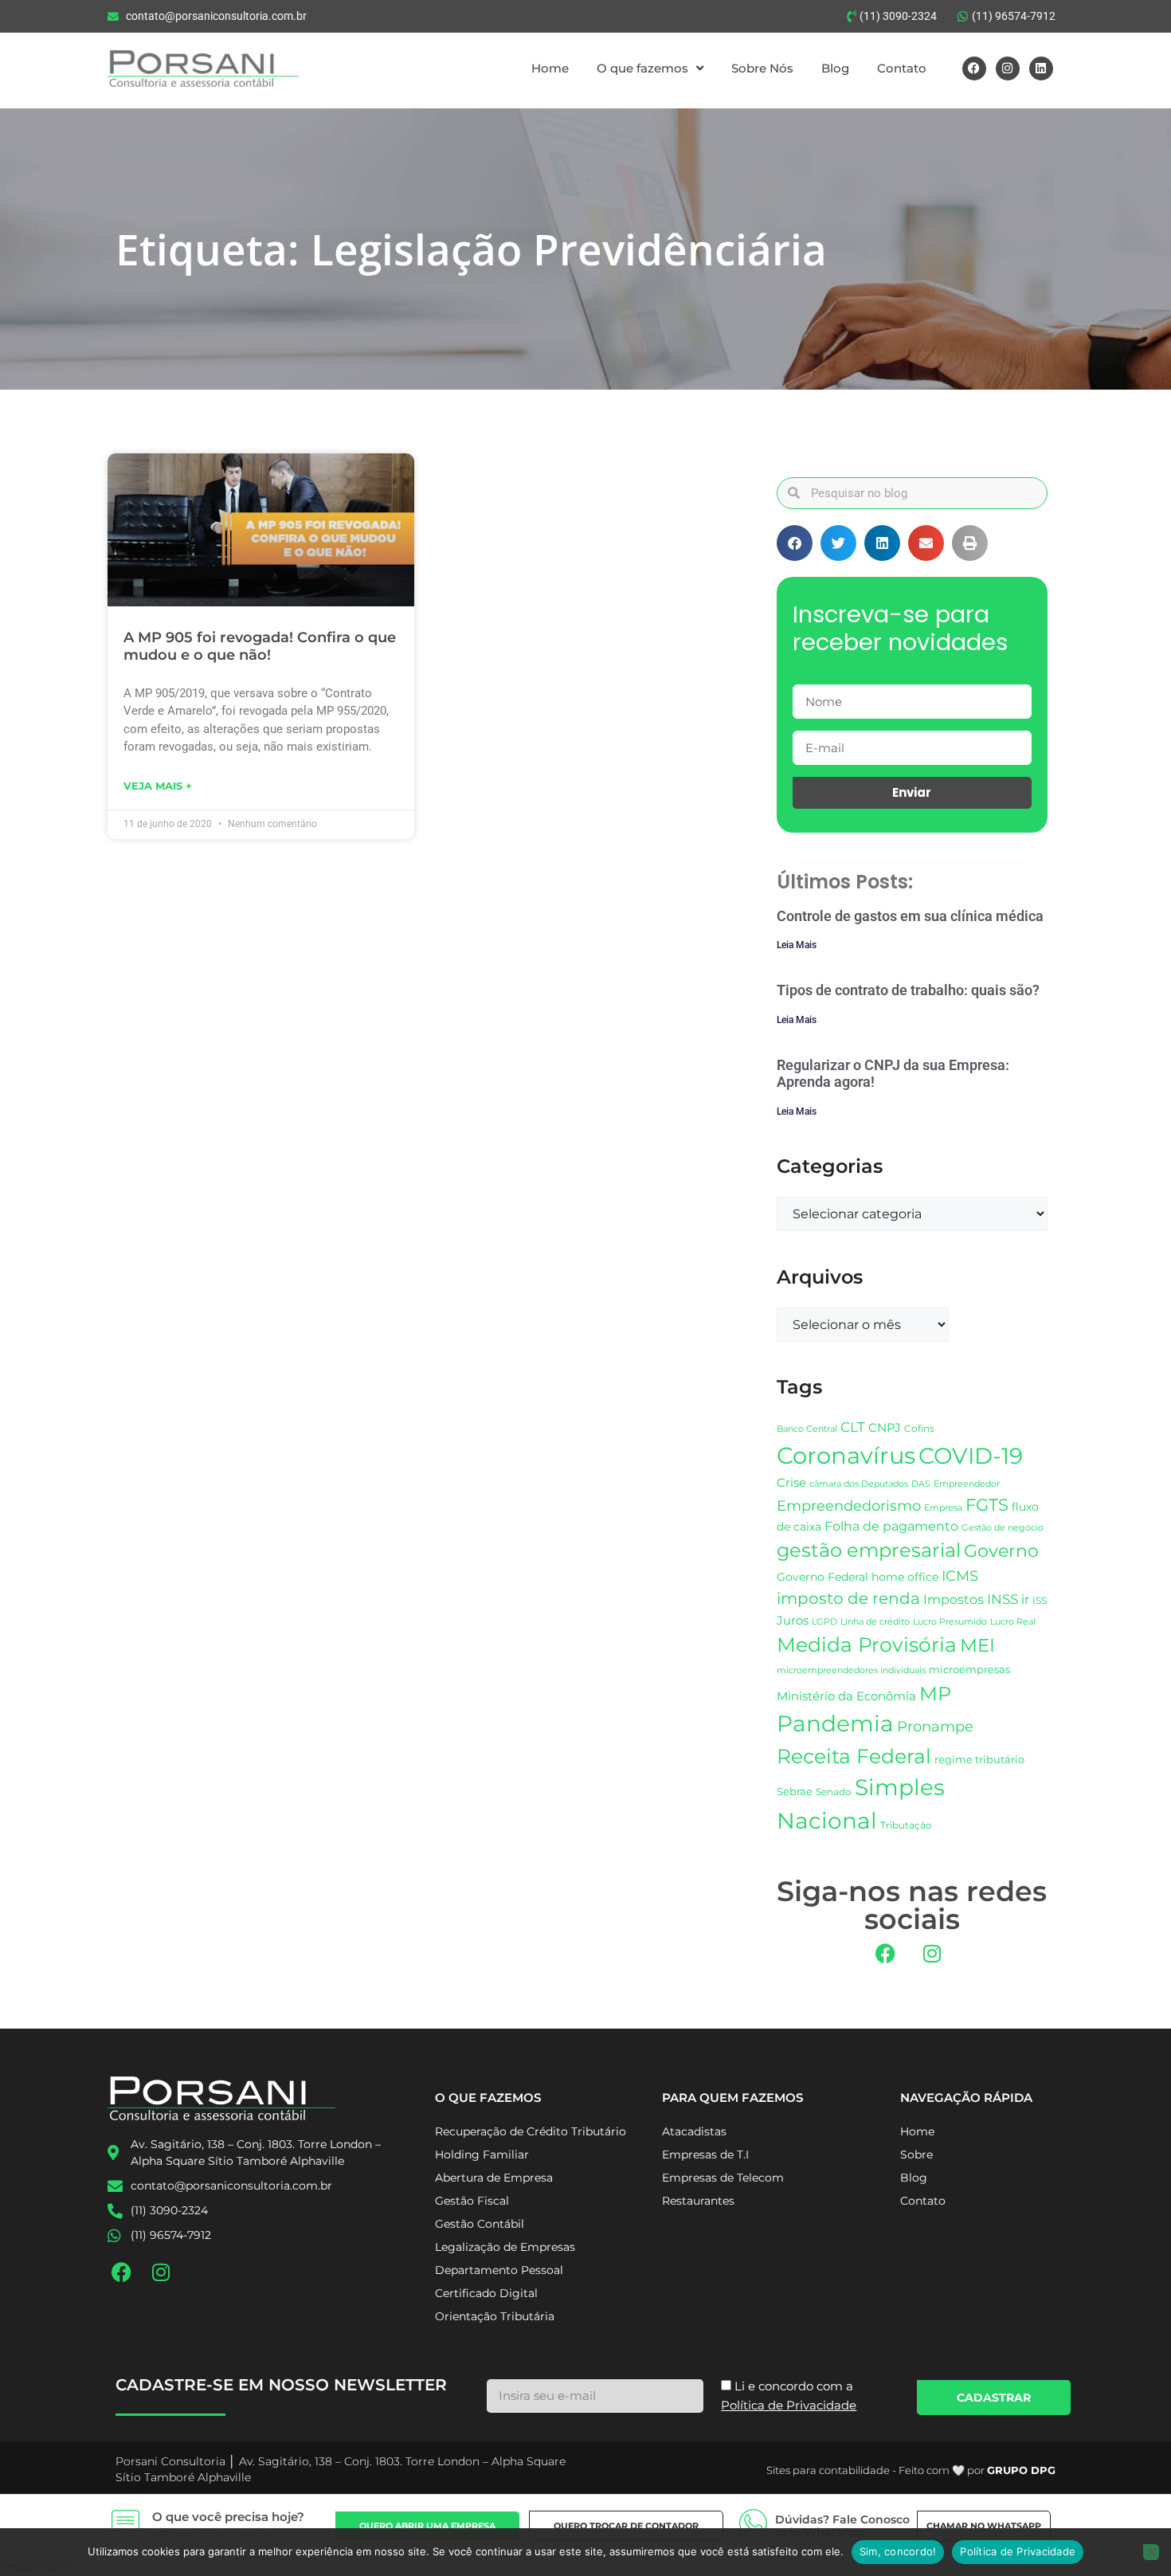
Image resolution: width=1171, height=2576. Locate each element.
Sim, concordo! (898, 2551)
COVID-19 (971, 1456)
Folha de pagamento (891, 1526)
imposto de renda (848, 1598)
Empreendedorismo (849, 1506)
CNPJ (885, 1427)
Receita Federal (854, 1756)
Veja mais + (158, 786)
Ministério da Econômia (846, 1696)
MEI (977, 1645)
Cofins (919, 1428)
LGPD (824, 1622)
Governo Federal (822, 1577)
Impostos (954, 1600)
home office (905, 1577)
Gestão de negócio (1003, 1527)
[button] (795, 543)
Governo (1001, 1551)
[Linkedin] (1041, 69)
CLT (853, 1427)
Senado (834, 1792)
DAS (921, 1484)
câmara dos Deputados (859, 1484)
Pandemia (835, 1723)
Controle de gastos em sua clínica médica (910, 916)
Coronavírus (846, 1455)
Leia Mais (797, 945)
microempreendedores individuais (851, 1670)
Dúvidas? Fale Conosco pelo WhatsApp (842, 2526)
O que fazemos (642, 68)
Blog (835, 68)
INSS (1003, 1599)
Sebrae (795, 1791)
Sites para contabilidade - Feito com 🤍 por (911, 2470)
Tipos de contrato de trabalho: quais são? (908, 990)
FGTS (987, 1505)
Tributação (906, 1825)
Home (550, 68)
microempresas (969, 1669)
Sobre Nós (762, 68)
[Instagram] (1008, 69)
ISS (1040, 1600)
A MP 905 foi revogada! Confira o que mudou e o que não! (260, 646)
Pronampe (935, 1726)
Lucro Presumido (950, 1622)
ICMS (960, 1576)
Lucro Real (1013, 1622)
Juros (793, 1621)
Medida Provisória (867, 1645)
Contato (902, 68)
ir (1025, 1600)
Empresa (943, 1508)
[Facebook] (974, 69)
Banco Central (807, 1429)
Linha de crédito (875, 1622)
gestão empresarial (869, 1550)
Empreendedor (967, 1484)
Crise (791, 1482)
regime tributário (979, 1759)
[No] (1151, 2552)
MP (935, 1693)
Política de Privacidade (1018, 2551)
